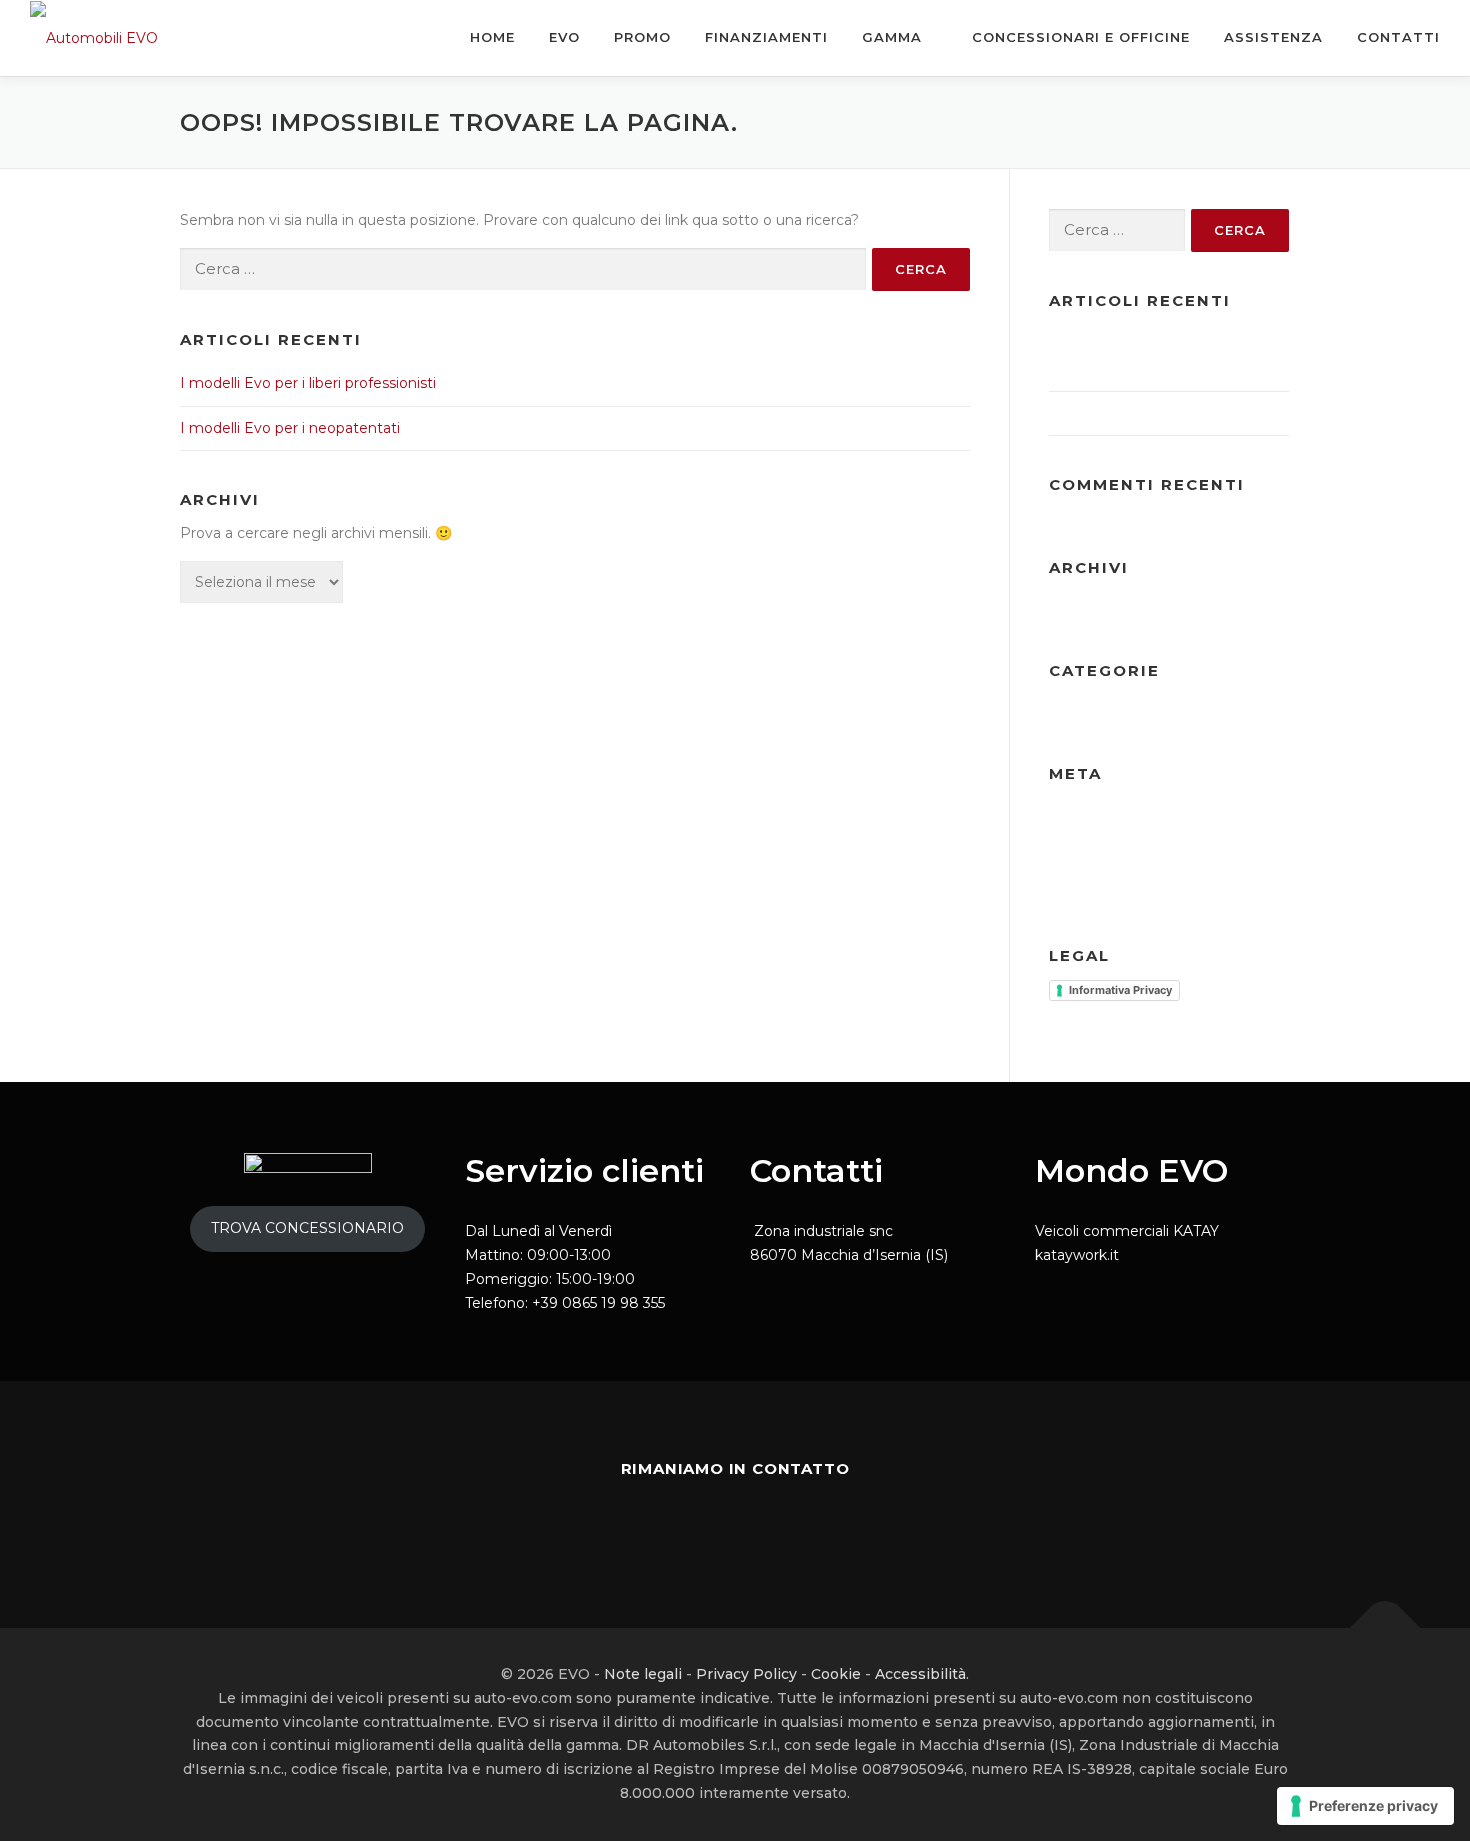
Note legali (643, 1674)
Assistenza (1273, 37)
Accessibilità (920, 1674)
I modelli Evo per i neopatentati (290, 428)
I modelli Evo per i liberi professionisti (308, 383)
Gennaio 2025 (1216, 609)
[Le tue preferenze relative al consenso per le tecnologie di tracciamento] (1365, 1806)
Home (492, 37)
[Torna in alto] (1385, 1628)
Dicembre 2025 (1102, 609)
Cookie (836, 1674)
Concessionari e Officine (1078, 37)
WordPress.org (1221, 871)
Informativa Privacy (1120, 990)
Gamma (892, 37)
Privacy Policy (746, 1674)
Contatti (1398, 37)
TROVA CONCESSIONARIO (307, 1228)
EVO (564, 37)
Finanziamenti (766, 37)
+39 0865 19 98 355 (598, 1303)
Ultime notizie (1098, 712)
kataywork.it (1077, 1255)
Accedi (1072, 815)
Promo (642, 37)
